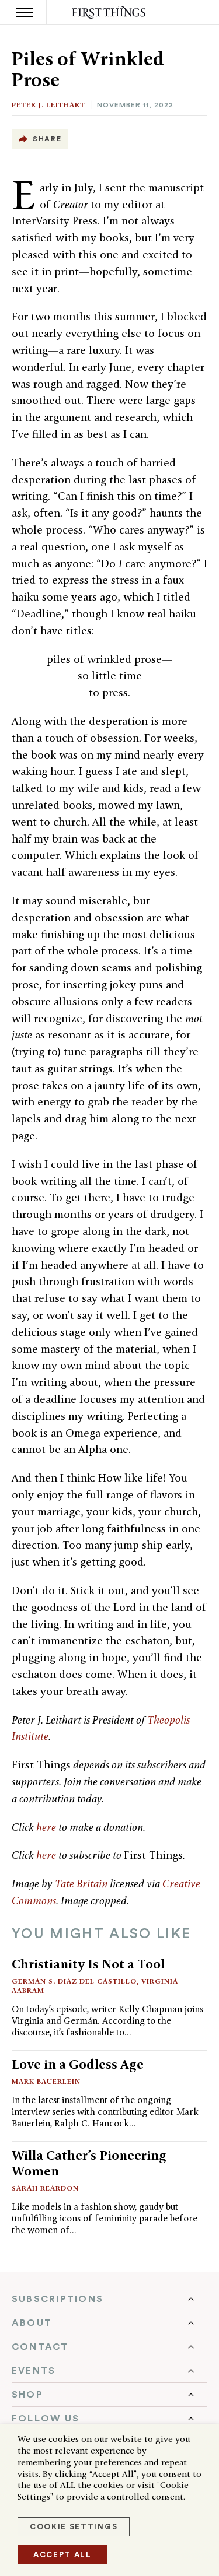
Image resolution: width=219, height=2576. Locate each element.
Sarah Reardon (45, 2188)
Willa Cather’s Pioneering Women (89, 2163)
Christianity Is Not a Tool (88, 1964)
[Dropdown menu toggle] (109, 2299)
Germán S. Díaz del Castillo (74, 1981)
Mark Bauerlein (46, 2081)
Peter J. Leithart (48, 105)
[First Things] (109, 13)
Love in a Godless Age (78, 2064)
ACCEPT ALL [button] (62, 2555)
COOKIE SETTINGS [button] (74, 2527)
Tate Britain (81, 1884)
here (46, 1827)
